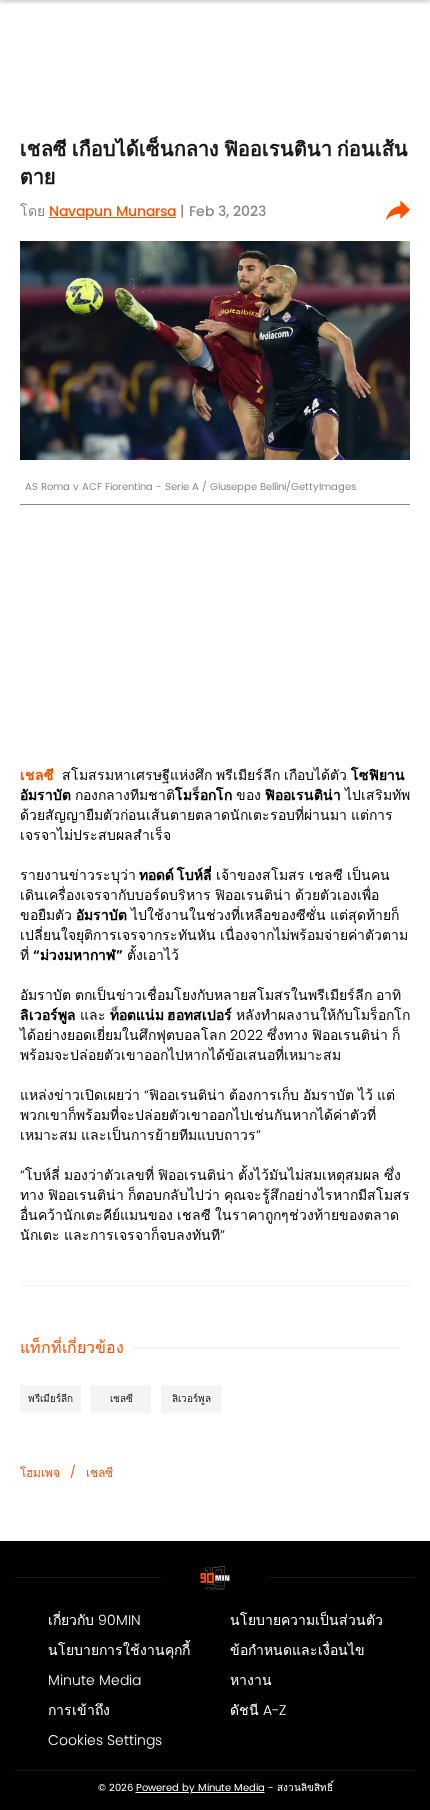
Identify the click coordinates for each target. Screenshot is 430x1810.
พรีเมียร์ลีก (50, 1398)
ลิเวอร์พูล (191, 1398)
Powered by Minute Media (200, 1788)
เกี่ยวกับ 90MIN (94, 1620)
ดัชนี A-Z (258, 1710)
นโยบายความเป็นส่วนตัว (306, 1620)
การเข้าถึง (79, 1710)
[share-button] (398, 211)
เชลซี (121, 1398)
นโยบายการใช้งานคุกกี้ (119, 1650)
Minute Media (94, 1680)
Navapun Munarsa (112, 211)
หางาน (251, 1680)
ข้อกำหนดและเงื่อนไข (297, 1650)
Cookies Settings (105, 1740)
